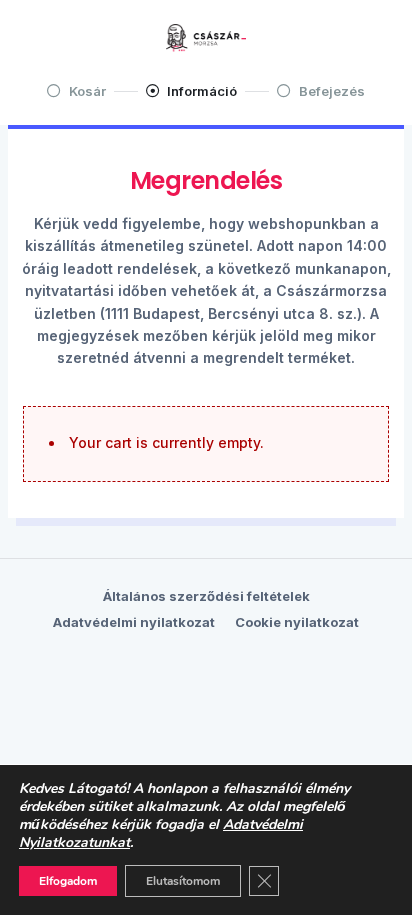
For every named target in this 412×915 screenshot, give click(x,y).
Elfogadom (68, 881)
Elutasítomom (183, 881)
